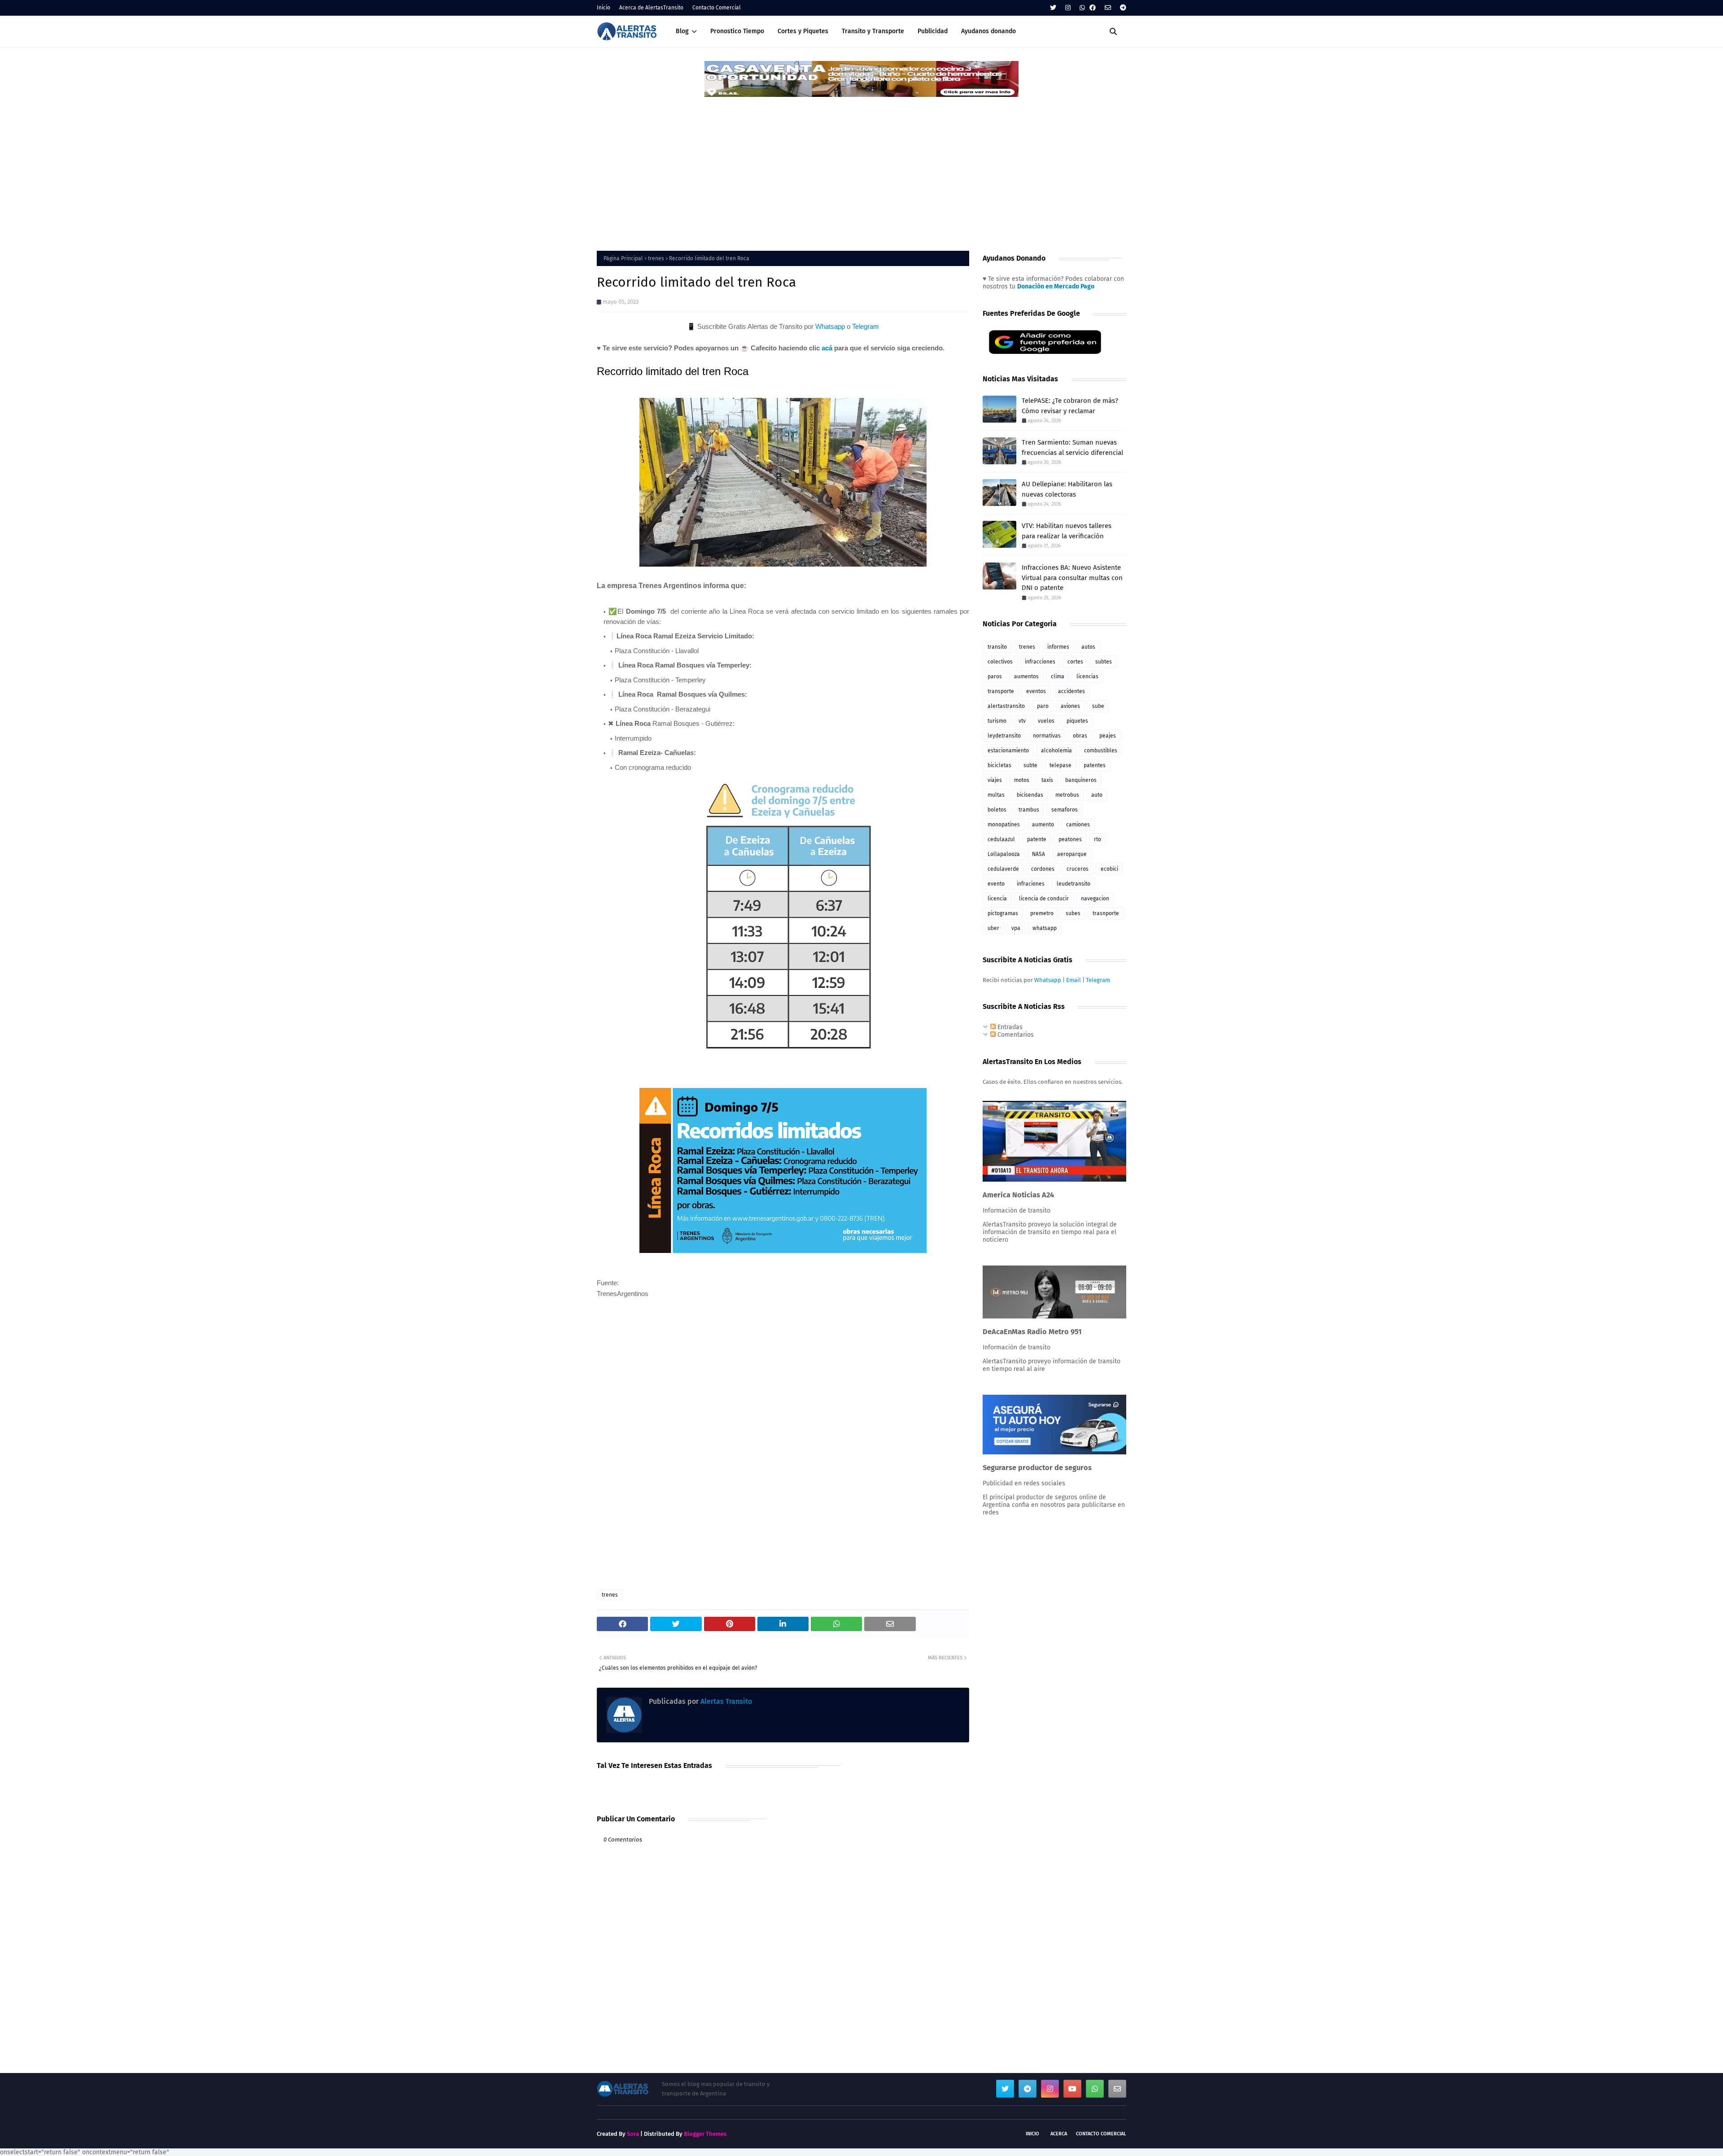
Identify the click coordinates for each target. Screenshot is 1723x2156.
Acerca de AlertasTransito (651, 8)
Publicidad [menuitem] (933, 31)
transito (997, 647)
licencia (997, 899)
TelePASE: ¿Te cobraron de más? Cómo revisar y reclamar (1070, 406)
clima (1058, 676)
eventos (1036, 691)
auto (1097, 795)
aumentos (1026, 676)
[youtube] (1072, 2089)
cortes (1075, 662)
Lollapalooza (1004, 854)
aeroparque (1072, 854)
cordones (1043, 869)
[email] (1108, 8)
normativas (1047, 736)
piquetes (1077, 721)
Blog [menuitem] (682, 31)
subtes (1104, 662)
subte (1030, 765)
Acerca (1059, 2134)
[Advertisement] (861, 166)
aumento (1043, 825)
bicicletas (999, 765)
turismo (997, 721)
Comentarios (1015, 1035)
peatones (1070, 839)
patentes (1095, 765)
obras (1080, 736)
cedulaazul (1001, 839)
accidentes (1071, 691)
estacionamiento (1008, 751)
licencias (1087, 676)
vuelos (1046, 721)
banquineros (1081, 780)
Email (1074, 980)
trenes (656, 258)
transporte (1001, 691)
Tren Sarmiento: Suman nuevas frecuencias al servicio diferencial (1072, 447)
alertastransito (1006, 706)
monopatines (1004, 825)
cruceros (1078, 869)
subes (1073, 913)
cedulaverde (1003, 869)
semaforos (1065, 810)
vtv (1022, 721)
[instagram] (1068, 8)
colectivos (1000, 662)
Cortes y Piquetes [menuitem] (803, 31)
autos (1088, 647)
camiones (1078, 825)
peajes (1108, 736)
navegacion (1095, 899)
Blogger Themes (705, 2134)
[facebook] (1093, 8)
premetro (1042, 913)
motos (1022, 780)
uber (993, 928)
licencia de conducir (1044, 899)
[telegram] (1122, 8)
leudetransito (1074, 884)
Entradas (1009, 1027)
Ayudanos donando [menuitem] (988, 31)
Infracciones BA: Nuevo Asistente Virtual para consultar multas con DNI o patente (1072, 578)
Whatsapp (830, 326)
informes (1058, 647)
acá (827, 348)
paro (1043, 706)
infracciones (1040, 662)
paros (995, 676)
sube (1098, 706)
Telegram (866, 326)
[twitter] (1053, 8)
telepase (1060, 765)
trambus (1029, 810)
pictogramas (1003, 913)
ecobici (1109, 869)
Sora (633, 2134)
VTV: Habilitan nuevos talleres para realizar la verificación (1067, 531)
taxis (1047, 780)
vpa (1016, 928)
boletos (997, 810)
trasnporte (1106, 913)
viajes (995, 780)
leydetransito (1004, 736)
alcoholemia (1056, 751)
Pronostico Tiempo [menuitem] (737, 31)
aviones (1070, 706)
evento (996, 884)
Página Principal (623, 258)
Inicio (603, 8)
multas (996, 795)
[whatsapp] (1082, 8)
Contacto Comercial (717, 8)
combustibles (1101, 751)
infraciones (1031, 884)
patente (1037, 839)
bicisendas (1030, 795)
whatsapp (1045, 928)
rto (1098, 839)
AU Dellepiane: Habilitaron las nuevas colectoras (1067, 489)
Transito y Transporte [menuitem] (873, 31)
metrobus (1067, 795)
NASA (1039, 854)
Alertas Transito (725, 1701)
